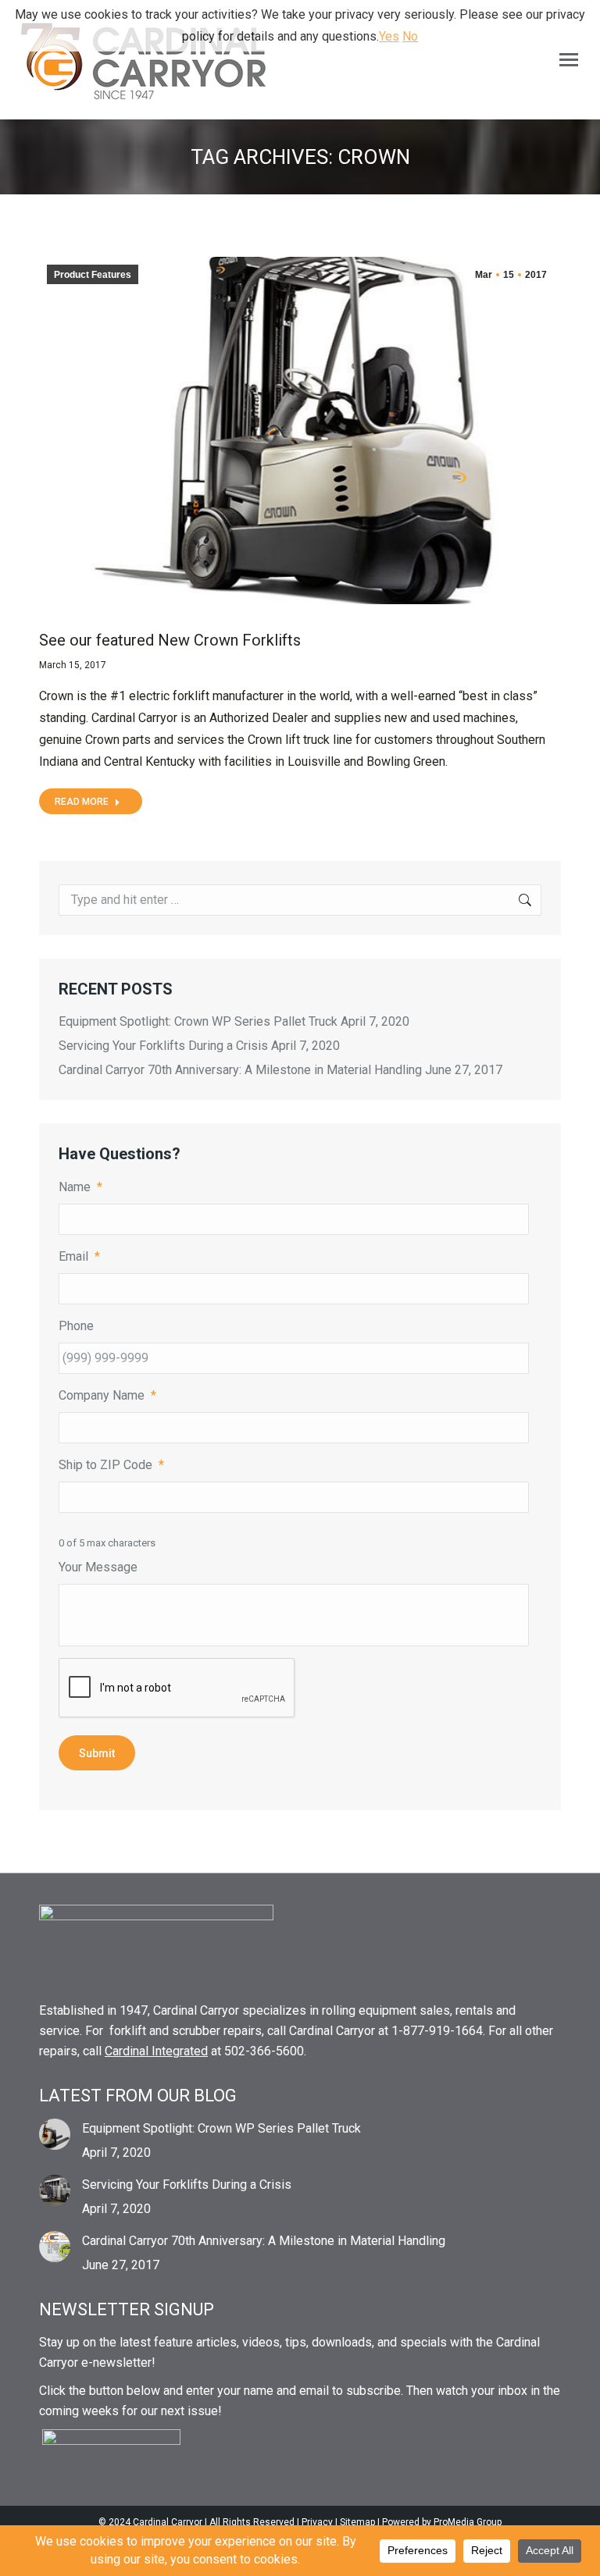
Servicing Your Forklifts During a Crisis (163, 1046)
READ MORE (82, 802)
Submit (97, 1753)
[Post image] (55, 2134)
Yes (389, 36)
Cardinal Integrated (156, 2051)
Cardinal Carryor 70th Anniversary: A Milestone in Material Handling (240, 1070)
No (410, 36)
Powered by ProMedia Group (442, 2522)
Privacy (317, 2522)
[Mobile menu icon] (569, 60)
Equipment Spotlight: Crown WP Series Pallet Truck (198, 1021)
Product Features (93, 275)
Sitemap (357, 2522)
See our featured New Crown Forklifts (170, 640)
